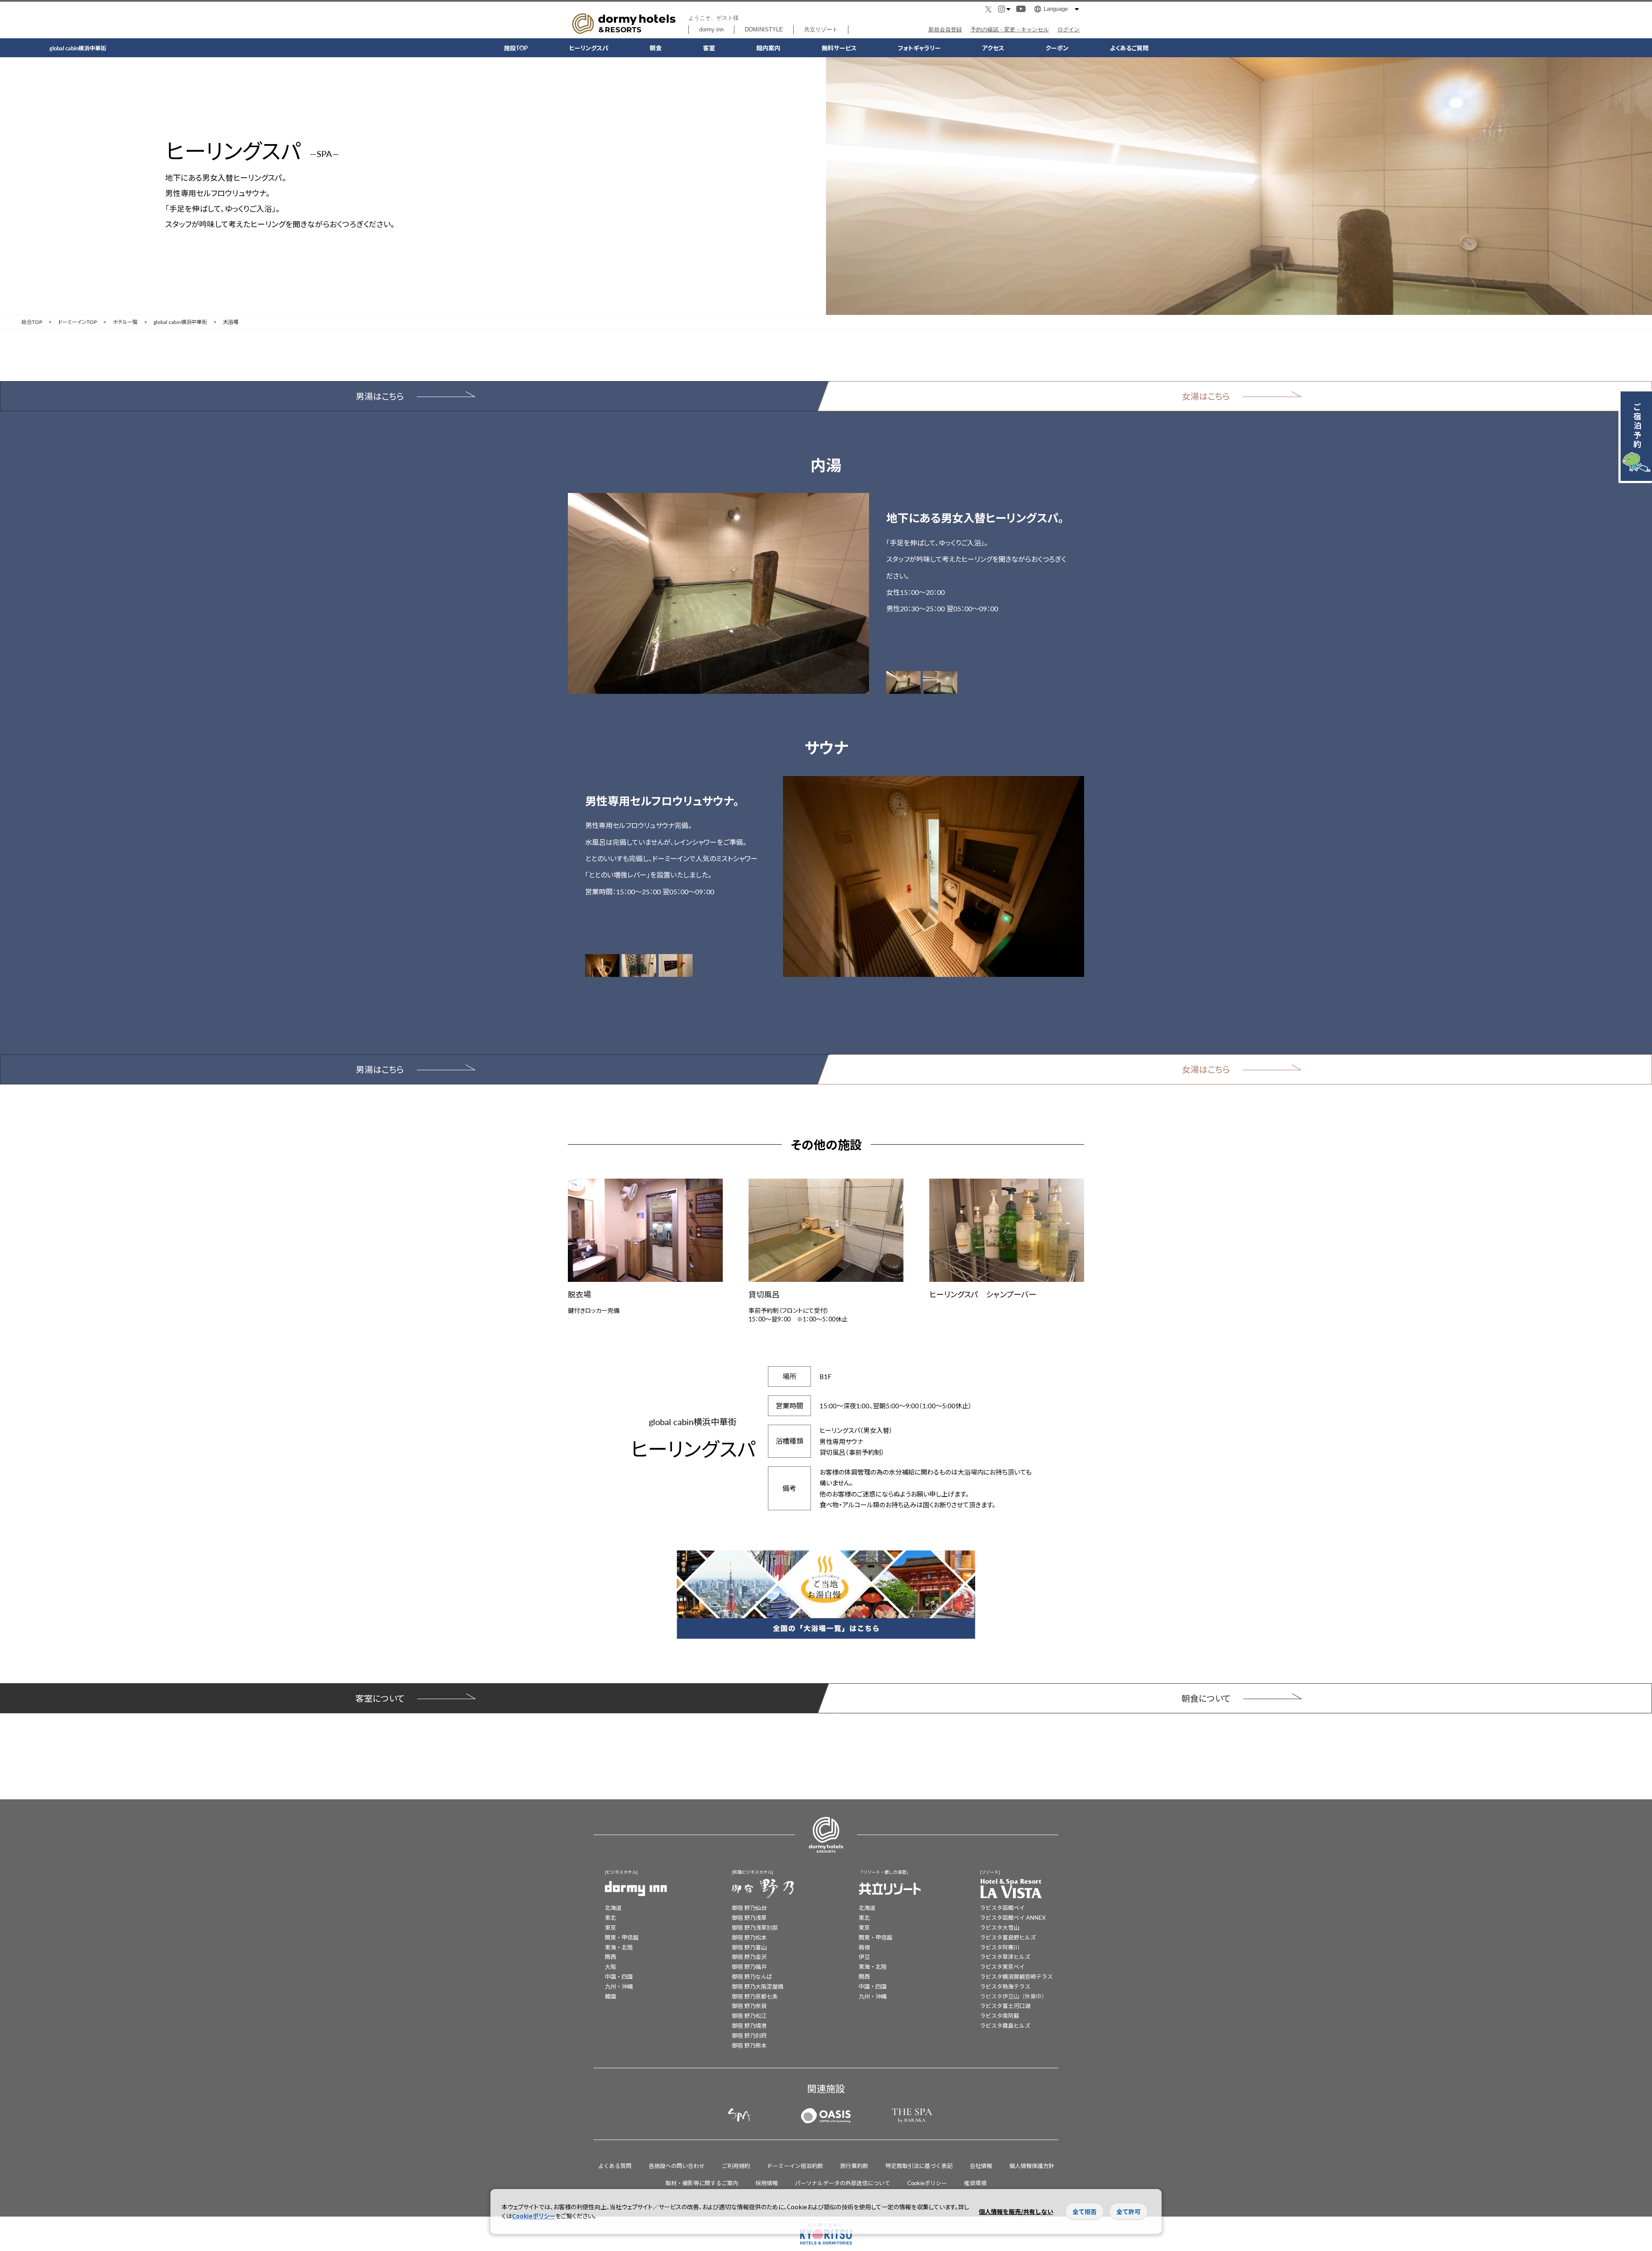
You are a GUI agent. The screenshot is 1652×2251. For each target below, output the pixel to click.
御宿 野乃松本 (749, 1937)
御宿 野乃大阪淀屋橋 (758, 1986)
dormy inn (711, 29)
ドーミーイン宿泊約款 (795, 2166)
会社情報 (981, 2166)
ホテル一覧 (125, 322)
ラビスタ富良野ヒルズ (1008, 1937)
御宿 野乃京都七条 (755, 1996)
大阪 (610, 1966)
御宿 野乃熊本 (749, 2045)
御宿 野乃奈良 (749, 2006)
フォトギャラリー (919, 48)
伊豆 (864, 1957)
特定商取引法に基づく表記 (919, 2166)
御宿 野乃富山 (749, 1947)
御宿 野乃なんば (752, 1976)
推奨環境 (975, 2183)
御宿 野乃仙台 (749, 1908)
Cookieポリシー (927, 2183)
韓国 (610, 1996)
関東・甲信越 (622, 1937)
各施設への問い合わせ (677, 2166)
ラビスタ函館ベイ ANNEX (1013, 1917)
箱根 (864, 1947)
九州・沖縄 (619, 1986)
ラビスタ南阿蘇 (1000, 2015)
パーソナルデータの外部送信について (843, 2183)
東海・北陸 (619, 1947)
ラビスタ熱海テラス (1005, 1986)
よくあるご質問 (1129, 48)
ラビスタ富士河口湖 (1005, 2006)
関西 (610, 1957)
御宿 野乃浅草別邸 (755, 1927)
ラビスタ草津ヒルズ (1005, 1957)
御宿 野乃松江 (749, 2015)
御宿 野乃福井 (749, 1966)
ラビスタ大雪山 (1000, 1927)
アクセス (993, 48)
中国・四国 (619, 1976)
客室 (709, 48)
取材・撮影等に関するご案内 (702, 2183)
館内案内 (768, 48)
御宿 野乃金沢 (749, 1957)
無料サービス (839, 48)
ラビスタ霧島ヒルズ (1005, 2025)
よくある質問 (615, 2166)
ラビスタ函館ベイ (1002, 1908)
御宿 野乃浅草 (749, 1917)
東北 (610, 1917)
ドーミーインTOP (77, 322)
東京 (610, 1927)
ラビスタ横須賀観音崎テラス (1016, 1976)
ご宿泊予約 (1637, 425)
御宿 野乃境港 (749, 2025)
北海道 (613, 1908)
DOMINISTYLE (764, 29)
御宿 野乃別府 (749, 2035)
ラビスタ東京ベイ (1002, 1966)
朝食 (656, 48)
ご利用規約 (736, 2166)
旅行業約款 (854, 2166)
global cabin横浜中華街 (180, 322)
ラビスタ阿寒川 (1000, 1947)
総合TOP (32, 322)
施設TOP (516, 48)
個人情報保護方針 (1032, 2166)
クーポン (1057, 48)
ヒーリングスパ (589, 48)
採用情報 (767, 2183)
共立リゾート (821, 29)
